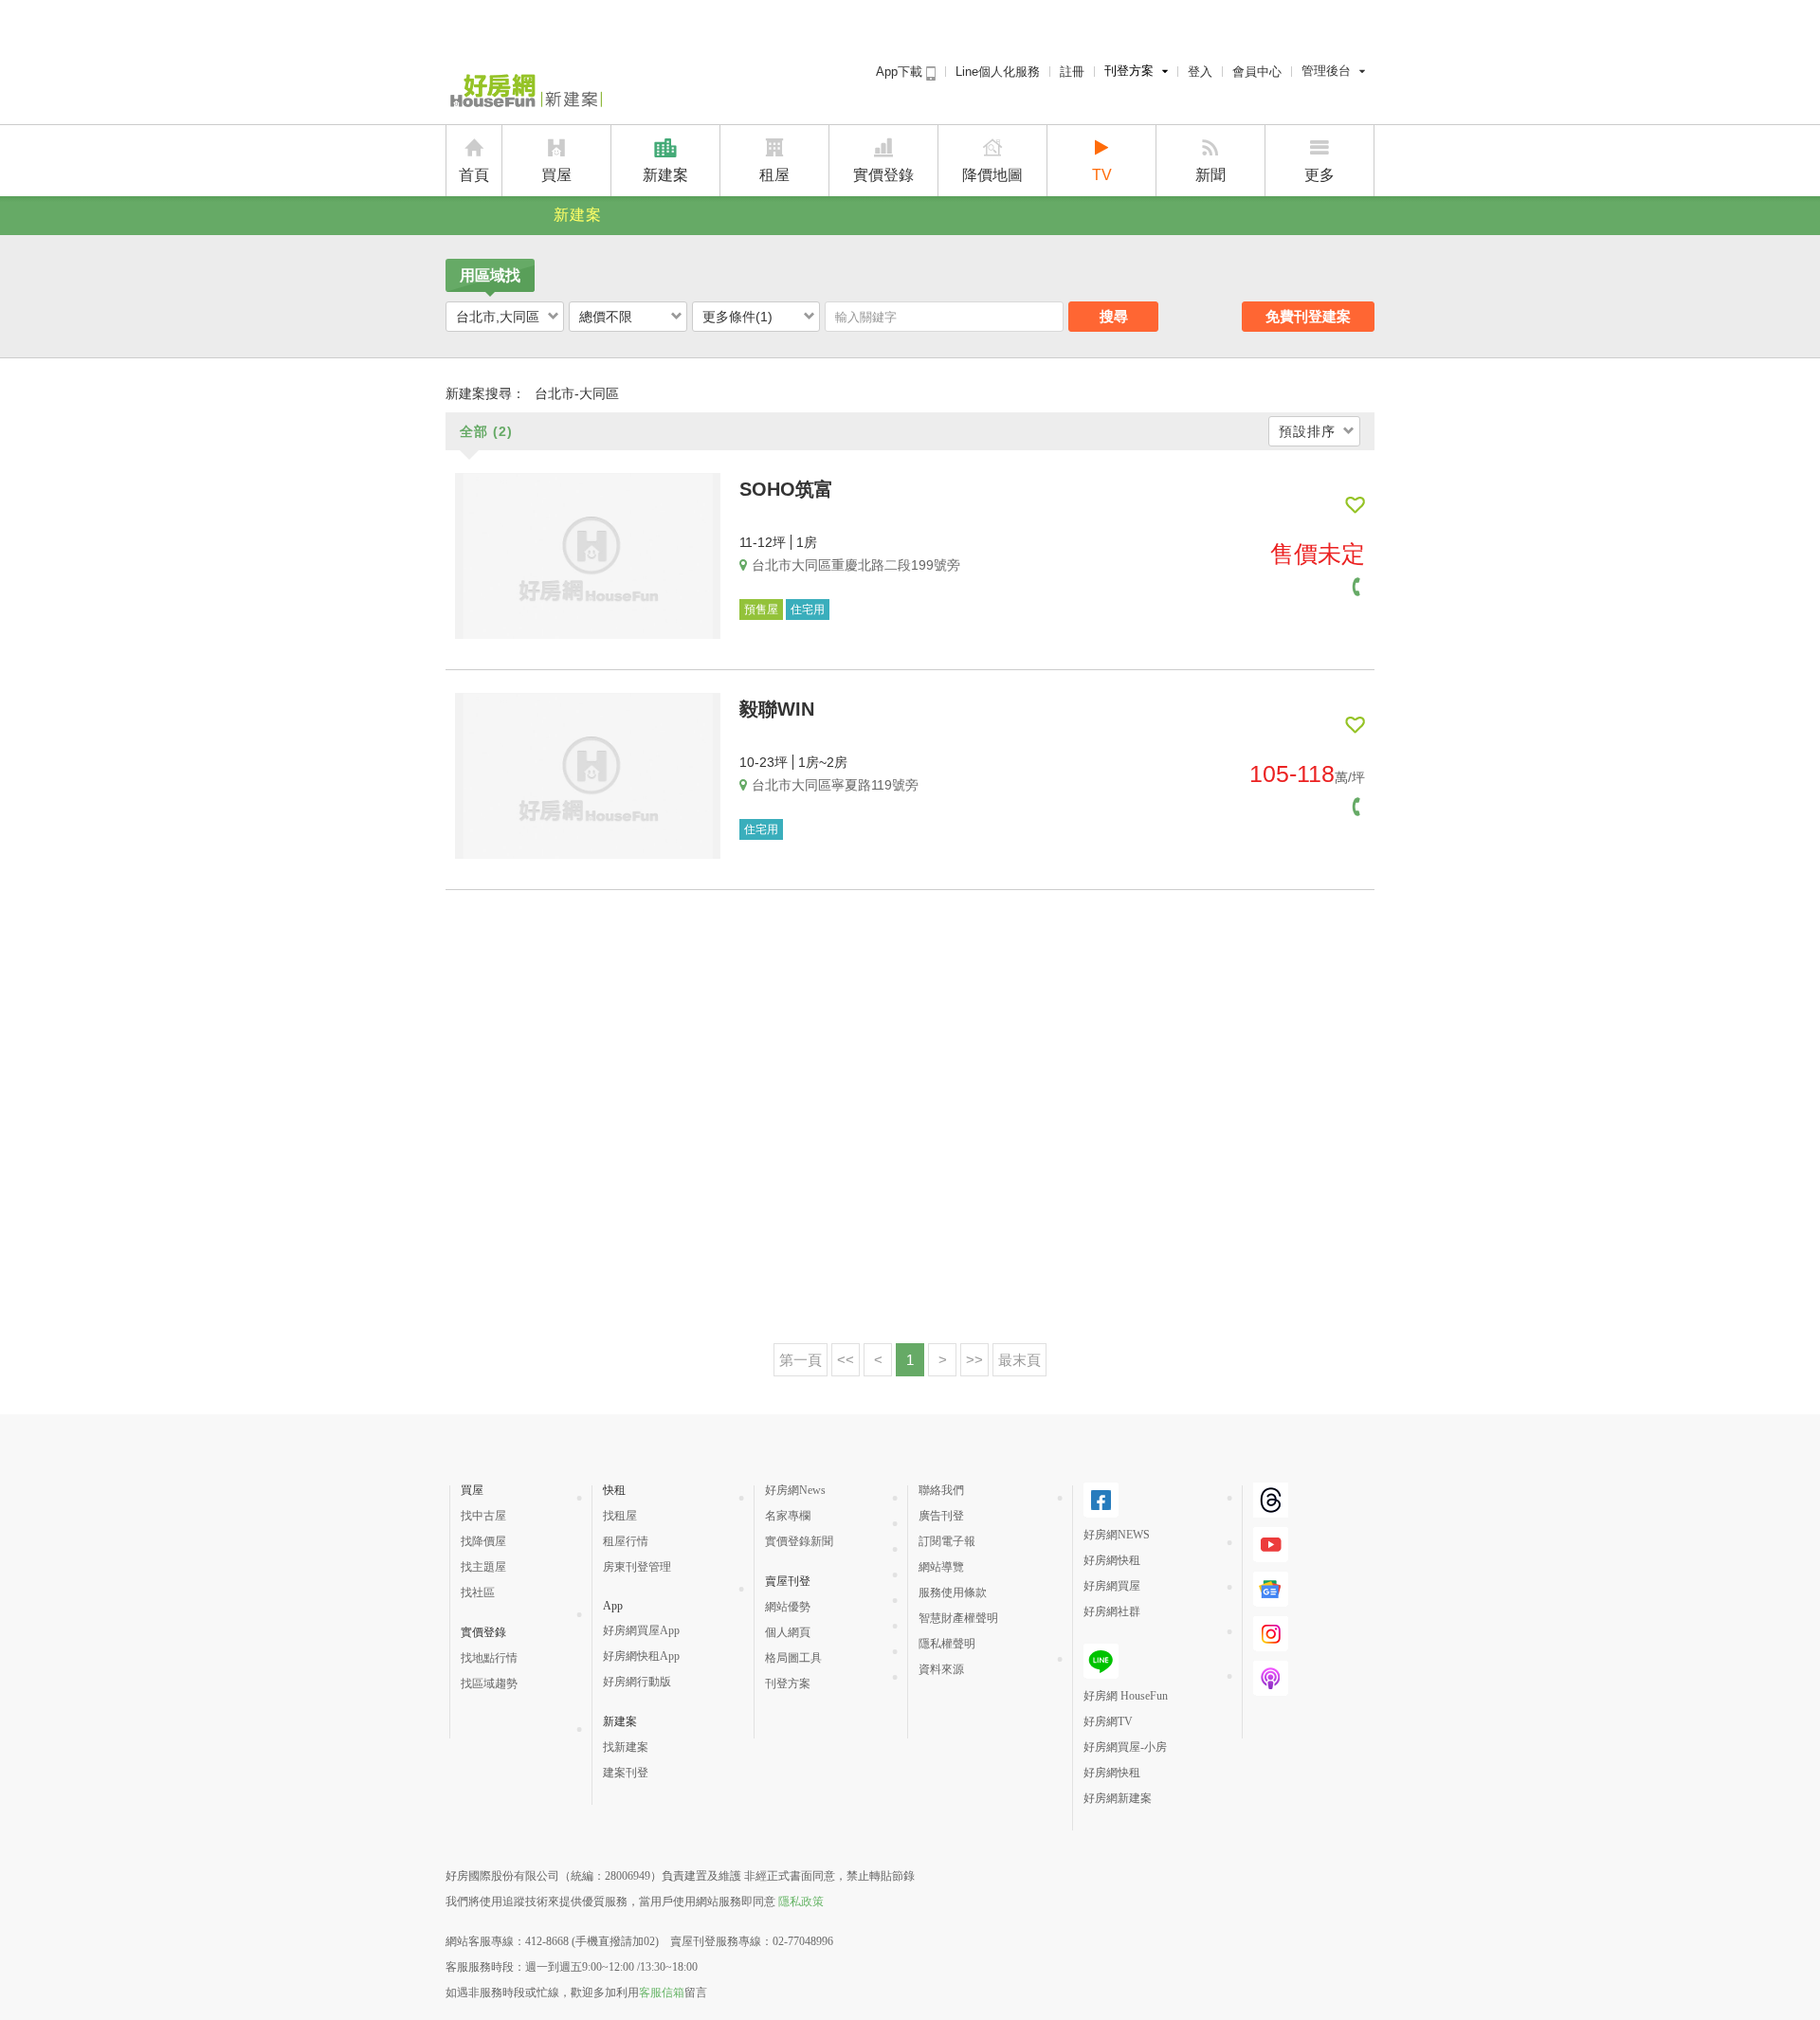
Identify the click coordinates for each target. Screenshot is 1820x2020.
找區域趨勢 (489, 1683)
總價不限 (606, 317)
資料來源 (941, 1669)
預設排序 (1307, 431)
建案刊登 (626, 1773)
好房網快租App (641, 1656)
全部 (486, 431)
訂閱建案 (1355, 505)
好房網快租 (1112, 1560)
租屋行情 (626, 1541)
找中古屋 (483, 1516)
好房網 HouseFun (1126, 1696)
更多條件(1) (737, 317)
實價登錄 (883, 175)
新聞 (1210, 175)
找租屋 (620, 1516)
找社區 (478, 1592)
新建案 (665, 175)
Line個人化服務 (998, 72)
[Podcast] (1271, 1688)
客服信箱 (662, 1993)
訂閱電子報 (947, 1541)
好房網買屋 (1112, 1586)
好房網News (795, 1490)
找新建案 (626, 1747)
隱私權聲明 (947, 1644)
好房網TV (1108, 1721)
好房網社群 (1112, 1611)
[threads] (1271, 1510)
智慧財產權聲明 (958, 1618)
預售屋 (761, 610)
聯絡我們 (941, 1490)
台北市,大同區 (498, 317)
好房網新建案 (1118, 1798)
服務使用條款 (953, 1592)
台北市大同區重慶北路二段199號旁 (856, 565)
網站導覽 (941, 1567)
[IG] (1271, 1644)
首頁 (474, 175)
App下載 (901, 72)
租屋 (774, 175)
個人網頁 (788, 1632)
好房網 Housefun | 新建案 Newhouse (524, 92)
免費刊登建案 (1308, 316)
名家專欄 (788, 1516)
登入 (1200, 72)
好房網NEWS (1117, 1535)
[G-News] (1271, 1599)
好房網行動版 (637, 1682)
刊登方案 (1129, 71)
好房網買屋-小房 (1125, 1747)
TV (1102, 175)
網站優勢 (788, 1607)
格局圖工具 (793, 1658)
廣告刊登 (941, 1516)
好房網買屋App (641, 1630)
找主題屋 (483, 1567)
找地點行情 (489, 1658)
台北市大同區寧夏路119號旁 (835, 785)
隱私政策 (801, 1902)
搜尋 (1114, 316)
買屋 (556, 175)
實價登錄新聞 (799, 1541)
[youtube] (1271, 1555)
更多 (1319, 175)
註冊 (1072, 72)
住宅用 (808, 610)
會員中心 (1257, 72)
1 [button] (910, 1360)
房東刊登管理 (637, 1567)
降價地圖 (992, 175)
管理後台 (1326, 71)
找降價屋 (483, 1541)
